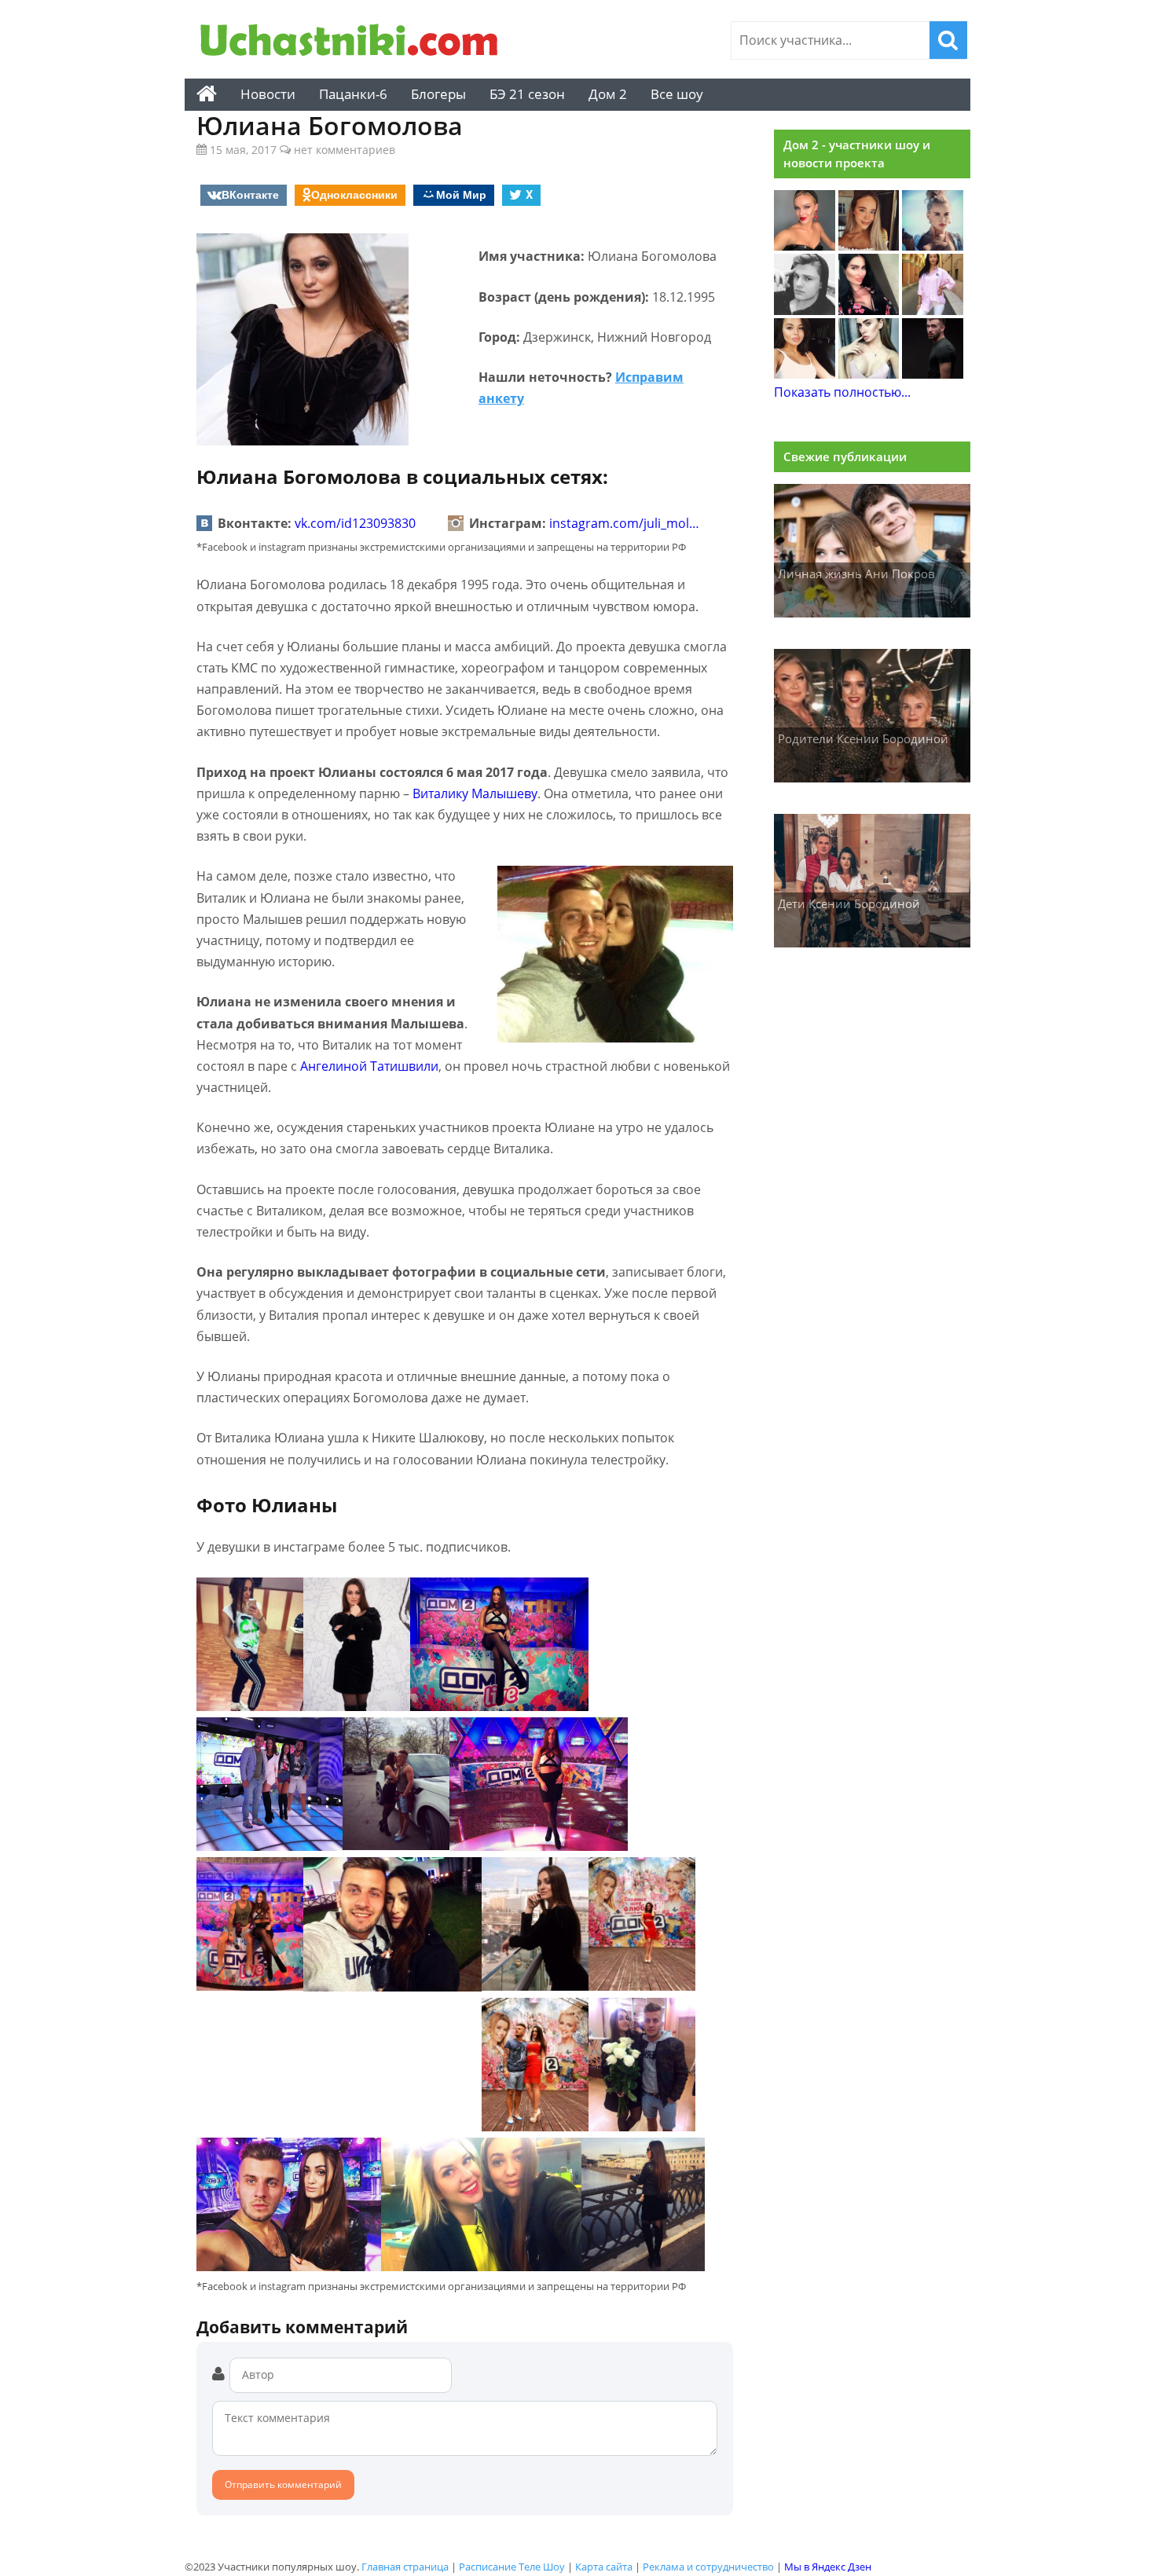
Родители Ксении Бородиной (863, 738)
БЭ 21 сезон (527, 94)
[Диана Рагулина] (869, 246)
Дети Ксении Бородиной (849, 903)
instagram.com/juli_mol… (624, 523)
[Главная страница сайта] (207, 94)
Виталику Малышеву (475, 793)
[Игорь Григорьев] (933, 374)
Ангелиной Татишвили (369, 1066)
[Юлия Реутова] (933, 246)
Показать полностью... (842, 392)
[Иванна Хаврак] (869, 310)
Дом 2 (608, 94)
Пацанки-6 (353, 94)
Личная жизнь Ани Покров (856, 573)
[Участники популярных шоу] (354, 42)
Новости (268, 94)
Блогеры (438, 94)
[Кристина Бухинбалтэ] (933, 310)
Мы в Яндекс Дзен (828, 2567)
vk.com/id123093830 (355, 523)
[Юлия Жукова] (869, 374)
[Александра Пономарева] (805, 246)
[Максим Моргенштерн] (805, 310)
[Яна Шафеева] (805, 374)
